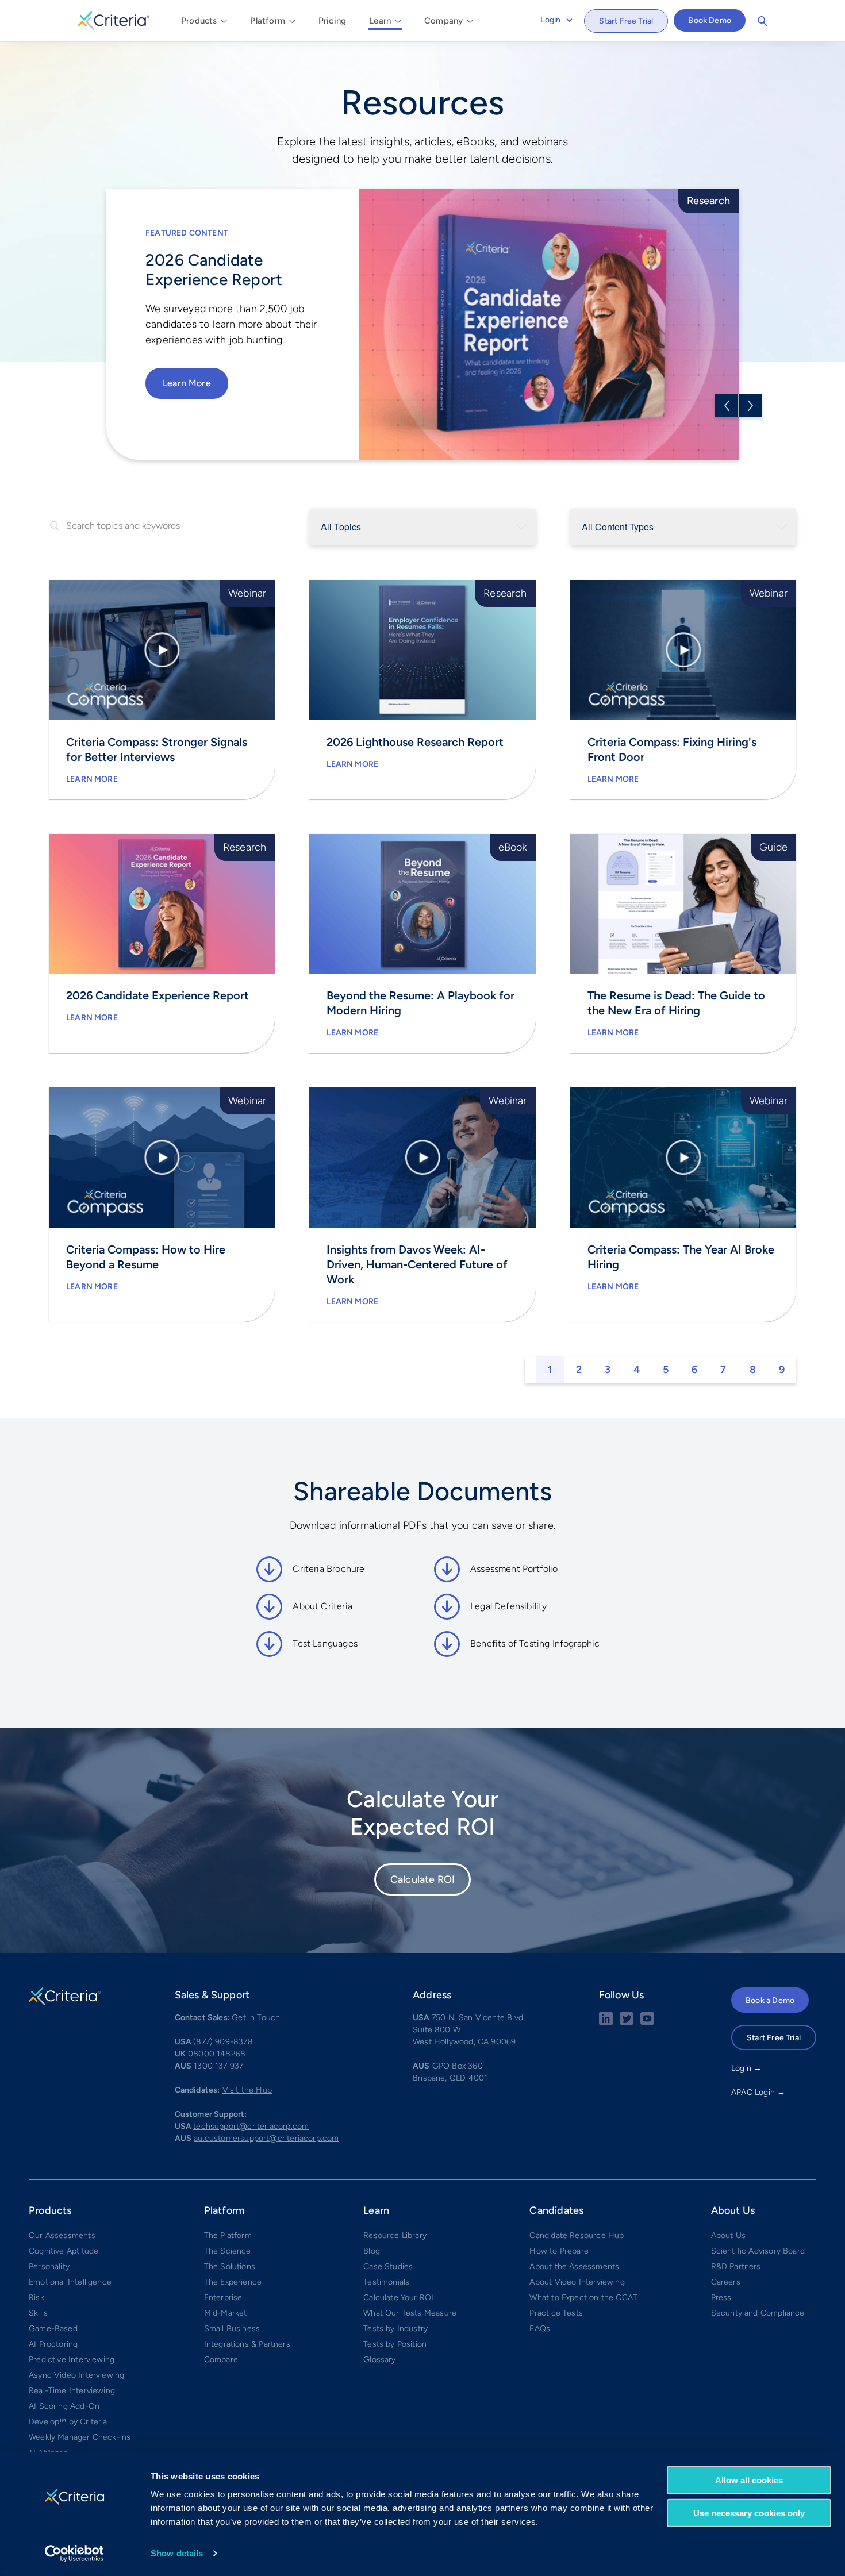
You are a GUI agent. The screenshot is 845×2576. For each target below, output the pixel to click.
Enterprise (223, 2298)
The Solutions (230, 2267)
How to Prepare (559, 2251)
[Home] (114, 19)
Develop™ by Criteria (68, 2422)
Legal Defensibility (508, 1606)
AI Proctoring (53, 2344)
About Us (728, 2235)
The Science (228, 2251)
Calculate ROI (422, 1879)
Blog (372, 2251)
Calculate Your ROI (398, 2298)
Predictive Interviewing (72, 2360)
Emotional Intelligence (70, 2282)
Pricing (332, 21)
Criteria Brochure (329, 1569)
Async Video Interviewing (76, 2375)
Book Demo (710, 20)
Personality (49, 2267)
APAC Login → (758, 2092)
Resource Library (395, 2235)
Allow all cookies (749, 2480)
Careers (726, 2282)
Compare (221, 2360)
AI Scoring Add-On (64, 2406)
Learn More (187, 383)
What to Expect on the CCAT (583, 2298)
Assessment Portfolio (514, 1569)
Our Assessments (62, 2235)
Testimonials (386, 2282)
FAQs (540, 2329)
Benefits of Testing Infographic (535, 1643)
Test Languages (325, 1643)
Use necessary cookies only (749, 2512)
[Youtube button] (647, 2023)
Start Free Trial (626, 21)
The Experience (233, 2282)
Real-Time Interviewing (72, 2391)
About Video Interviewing (577, 2282)
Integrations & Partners (247, 2344)
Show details (177, 2553)
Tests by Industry (395, 2329)
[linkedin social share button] (606, 2023)
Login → (746, 2068)
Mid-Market (226, 2313)
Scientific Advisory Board (758, 2251)
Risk (37, 2298)
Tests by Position (395, 2344)
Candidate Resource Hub (577, 2235)
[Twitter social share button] (627, 2023)
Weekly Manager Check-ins (80, 2437)
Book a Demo (770, 2000)
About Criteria (322, 1606)
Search (762, 21)
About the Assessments (574, 2267)
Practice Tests (556, 2313)
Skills (38, 2313)
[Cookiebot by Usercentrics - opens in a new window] (74, 2554)
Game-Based (53, 2329)
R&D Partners (736, 2267)
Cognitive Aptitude (64, 2251)
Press (721, 2298)
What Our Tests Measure (410, 2313)
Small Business (232, 2329)
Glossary (379, 2360)
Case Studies (388, 2267)
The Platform (228, 2235)
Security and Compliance (758, 2313)
